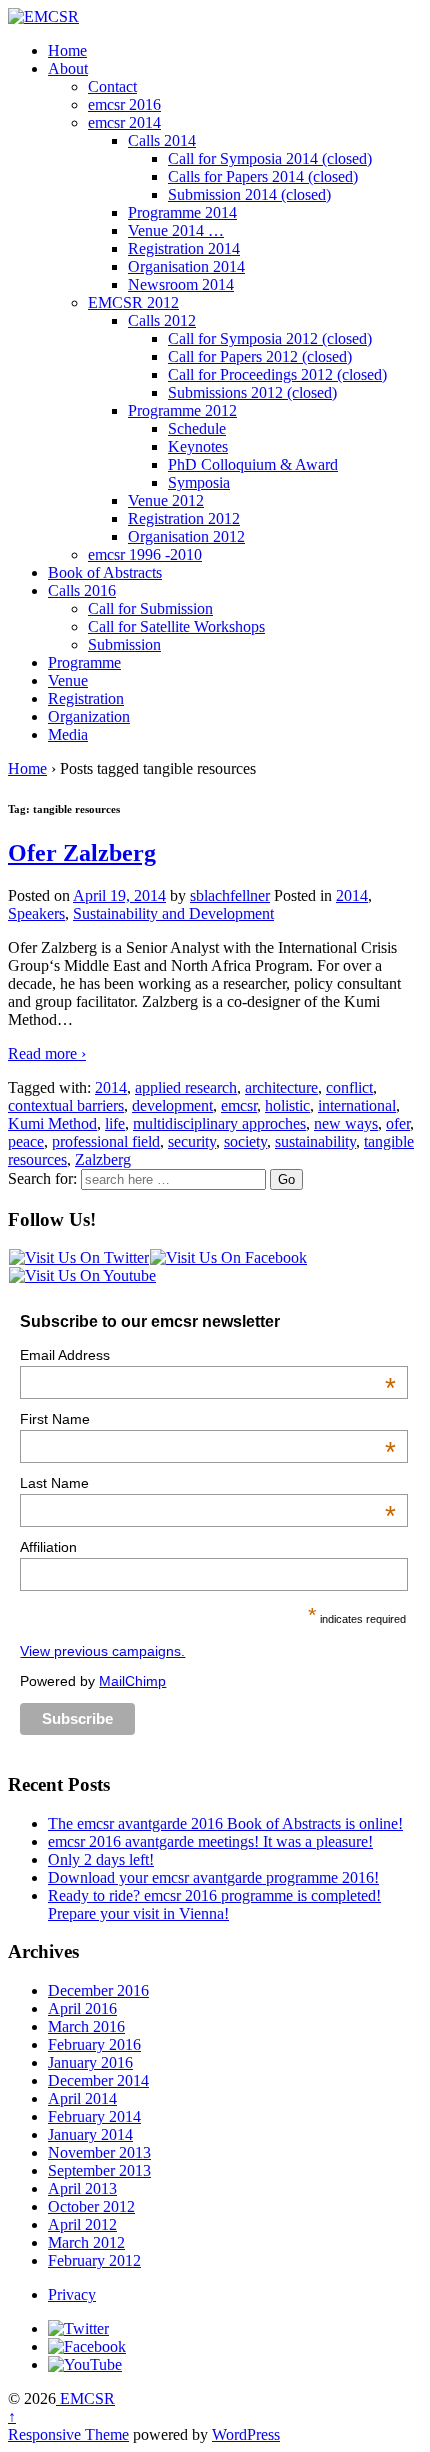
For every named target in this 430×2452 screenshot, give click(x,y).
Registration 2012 (184, 518)
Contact (112, 86)
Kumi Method (52, 1123)
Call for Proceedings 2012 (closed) (277, 374)
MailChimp (132, 1681)
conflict (349, 1087)
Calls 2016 (82, 590)
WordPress (246, 2434)
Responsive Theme (68, 2434)
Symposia (199, 482)
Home (67, 50)
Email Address (208, 1355)
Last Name (208, 1483)
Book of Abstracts (105, 572)
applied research (186, 1087)
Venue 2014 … (176, 230)
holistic (287, 1105)
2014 (352, 895)
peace (26, 1141)
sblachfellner (230, 895)
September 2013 (99, 2170)
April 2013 (82, 2188)
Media (68, 734)
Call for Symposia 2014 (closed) (270, 158)
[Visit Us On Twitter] (78, 1257)
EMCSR (85, 2398)
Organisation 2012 (186, 536)
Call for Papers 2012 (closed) (260, 356)
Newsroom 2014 (181, 284)
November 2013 (99, 2152)
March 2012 (86, 2242)
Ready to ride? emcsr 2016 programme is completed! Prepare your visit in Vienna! (214, 1904)
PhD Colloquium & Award (253, 464)
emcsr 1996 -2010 (145, 554)
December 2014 (98, 2080)
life (115, 1123)
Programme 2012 (182, 410)
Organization (89, 716)
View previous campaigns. (102, 1651)
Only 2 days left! (101, 1859)
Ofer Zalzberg (82, 853)
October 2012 (91, 2206)
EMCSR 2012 (133, 302)
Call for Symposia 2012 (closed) (270, 338)
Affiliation (48, 1547)
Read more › (47, 1053)
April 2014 (82, 2098)
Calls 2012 (162, 320)
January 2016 (90, 2062)
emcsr (239, 1105)
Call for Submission (150, 608)
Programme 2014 (182, 212)
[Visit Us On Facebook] (228, 1257)
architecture (281, 1087)
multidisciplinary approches (219, 1123)
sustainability (315, 1141)
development (172, 1105)
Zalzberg (103, 1159)
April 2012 (82, 2224)
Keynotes (198, 446)
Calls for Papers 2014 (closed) (263, 176)
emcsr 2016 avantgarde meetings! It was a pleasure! (210, 1841)
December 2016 (98, 1990)
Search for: (42, 1178)
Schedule (197, 428)
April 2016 (82, 2008)
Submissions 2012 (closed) (252, 392)
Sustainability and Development (173, 913)
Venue (68, 680)
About (68, 68)
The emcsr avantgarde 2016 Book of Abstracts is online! (225, 1823)
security (192, 1141)
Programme (84, 662)
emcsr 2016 (124, 104)
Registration (86, 698)
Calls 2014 (162, 140)
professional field (106, 1141)
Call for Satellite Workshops (176, 626)
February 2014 (94, 2116)
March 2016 (86, 2026)
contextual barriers (66, 1105)
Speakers (36, 913)
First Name (208, 1419)
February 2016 (94, 2044)
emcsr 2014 (124, 122)
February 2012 (94, 2260)
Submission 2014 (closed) (249, 194)
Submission (124, 644)
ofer (398, 1123)
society (245, 1141)
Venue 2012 (166, 500)
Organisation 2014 (186, 266)
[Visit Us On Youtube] (82, 1275)
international (357, 1105)
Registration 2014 (184, 248)
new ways (346, 1123)
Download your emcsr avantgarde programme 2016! (213, 1877)
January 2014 (90, 2134)
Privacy (72, 2294)
